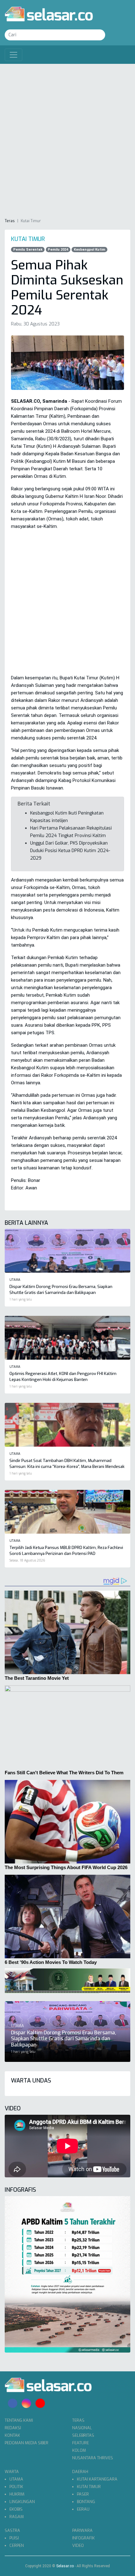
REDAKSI (13, 2428)
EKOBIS (16, 2509)
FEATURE (81, 2443)
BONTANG (86, 2502)
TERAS (78, 2420)
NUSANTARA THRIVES (93, 2458)
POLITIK (16, 2487)
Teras (10, 221)
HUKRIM (17, 2494)
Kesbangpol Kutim (89, 250)
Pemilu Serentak (28, 250)
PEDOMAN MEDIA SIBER (27, 2443)
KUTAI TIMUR (89, 2487)
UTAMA (16, 2479)
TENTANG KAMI (19, 2420)
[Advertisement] (67, 141)
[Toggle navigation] (13, 55)
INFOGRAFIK (84, 2538)
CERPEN (17, 2545)
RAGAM (17, 2517)
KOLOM (79, 2450)
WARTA (12, 2472)
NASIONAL (82, 2428)
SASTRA (12, 2530)
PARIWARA (82, 2530)
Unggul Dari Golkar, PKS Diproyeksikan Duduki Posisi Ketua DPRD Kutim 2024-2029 (70, 851)
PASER (83, 2494)
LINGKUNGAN (22, 2502)
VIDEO (78, 2545)
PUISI (14, 2538)
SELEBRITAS (83, 2435)
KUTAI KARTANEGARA (97, 2479)
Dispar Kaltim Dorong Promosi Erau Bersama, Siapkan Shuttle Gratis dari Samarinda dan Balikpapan (64, 2039)
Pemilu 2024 (58, 250)
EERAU (83, 2509)
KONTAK (12, 2435)
